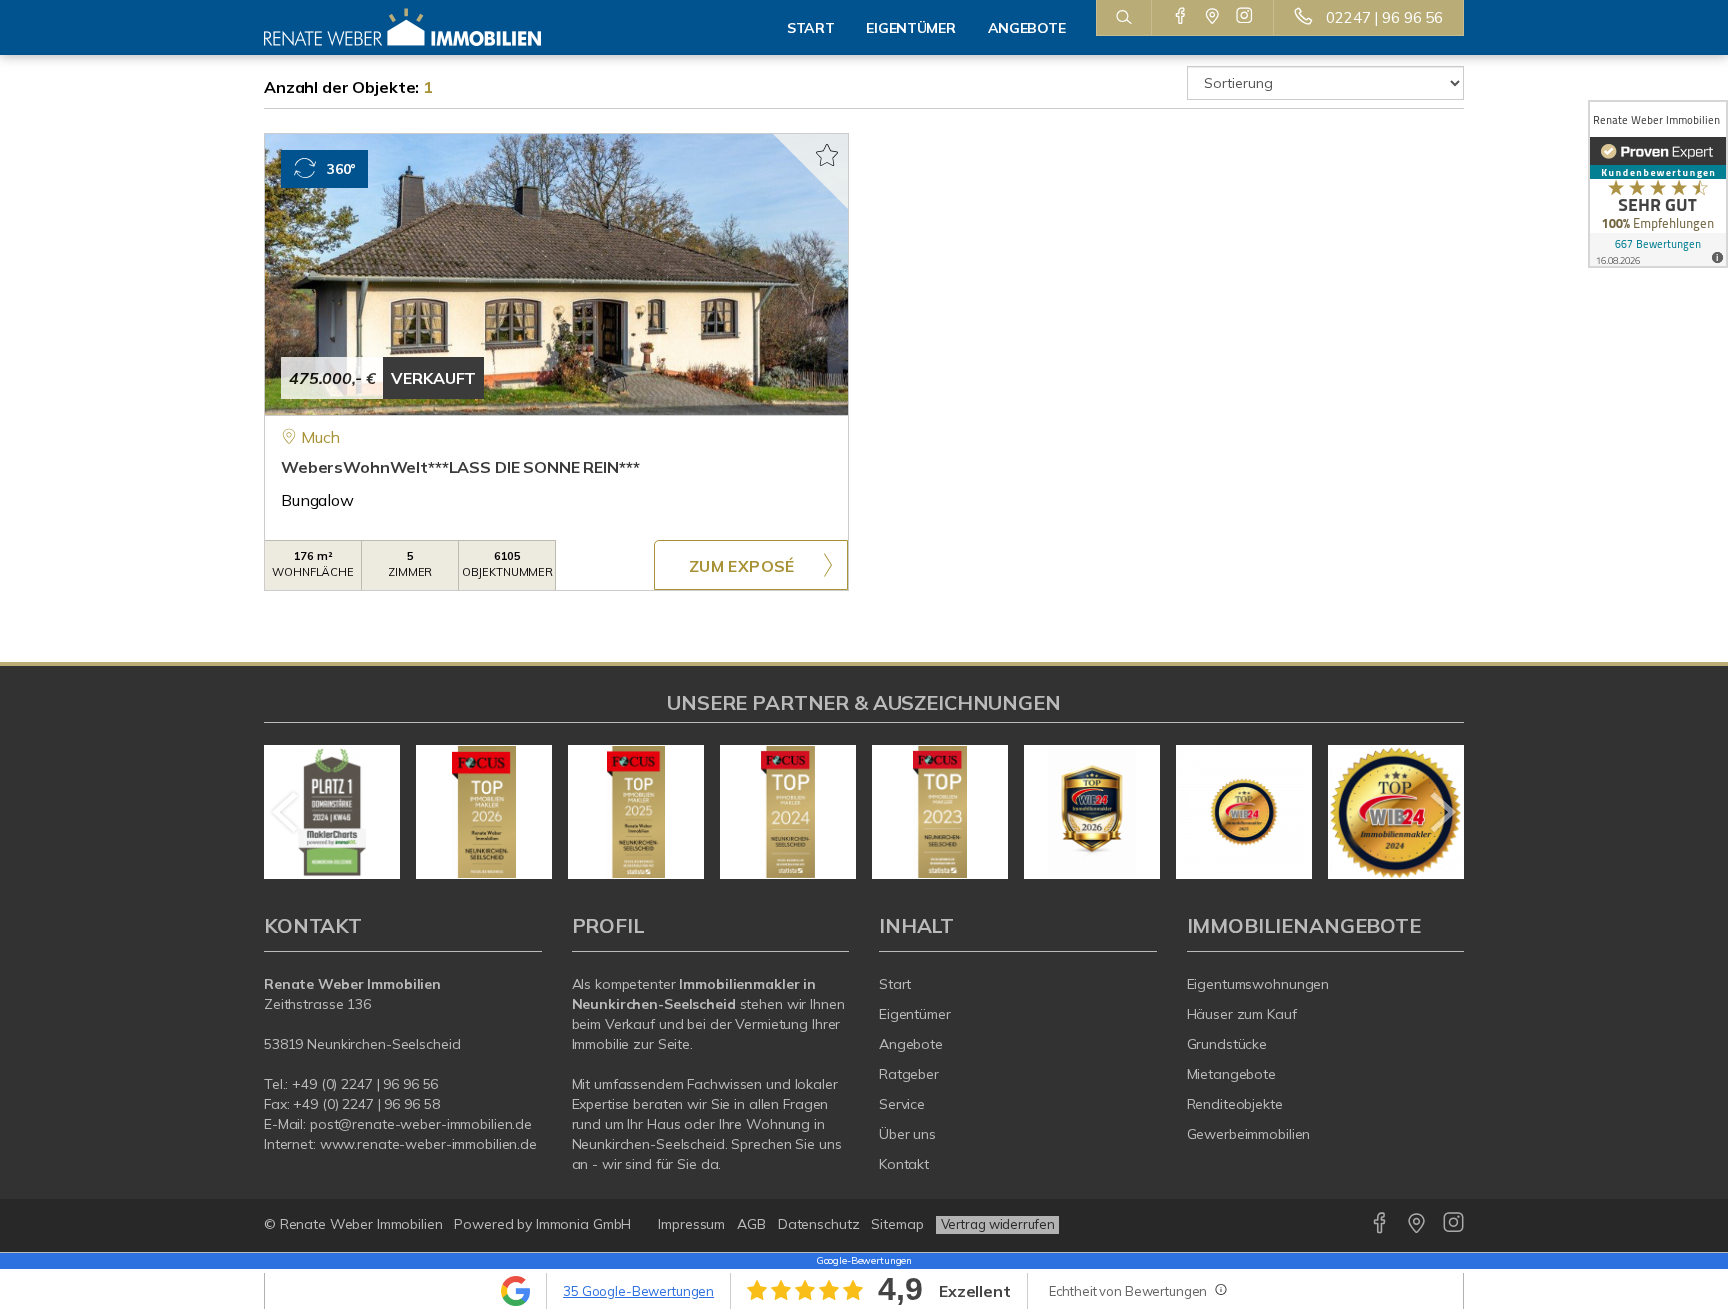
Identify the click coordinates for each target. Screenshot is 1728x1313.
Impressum (691, 1224)
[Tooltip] (1220, 1289)
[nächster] (1441, 812)
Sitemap (897, 1224)
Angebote (911, 1044)
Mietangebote (1232, 1074)
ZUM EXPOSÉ (742, 566)
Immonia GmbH (584, 1224)
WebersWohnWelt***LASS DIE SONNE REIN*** (460, 467)
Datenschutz (819, 1224)
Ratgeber (909, 1074)
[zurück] (286, 812)
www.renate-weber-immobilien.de (428, 1144)
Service (902, 1104)
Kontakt (904, 1164)
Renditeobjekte (1235, 1104)
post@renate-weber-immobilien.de (421, 1124)
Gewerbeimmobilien (1249, 1134)
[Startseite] (403, 27)
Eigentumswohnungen (1258, 984)
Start (811, 28)
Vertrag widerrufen (998, 1224)
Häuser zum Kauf (1242, 1014)
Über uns (907, 1134)
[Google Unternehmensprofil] (1212, 17)
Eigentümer (915, 1014)
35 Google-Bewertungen (638, 1291)
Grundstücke (1227, 1044)
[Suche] (1123, 18)
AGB (751, 1224)
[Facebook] (1180, 17)
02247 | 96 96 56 (1384, 17)
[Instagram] (1244, 17)
